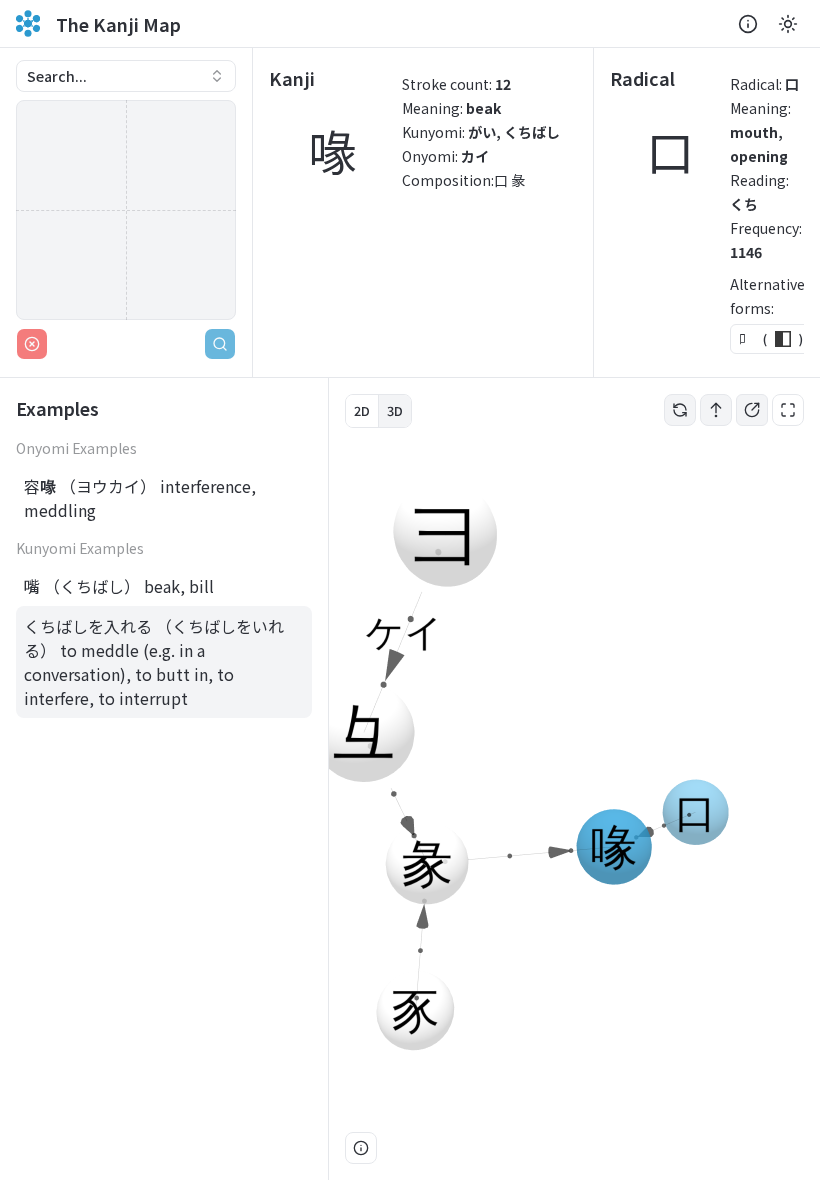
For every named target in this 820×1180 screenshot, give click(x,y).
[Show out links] (752, 410)
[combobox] (126, 76)
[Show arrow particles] (716, 410)
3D (395, 410)
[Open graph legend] (361, 1148)
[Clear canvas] (32, 344)
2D (362, 410)
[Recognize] (220, 344)
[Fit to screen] (788, 410)
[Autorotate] (680, 410)
